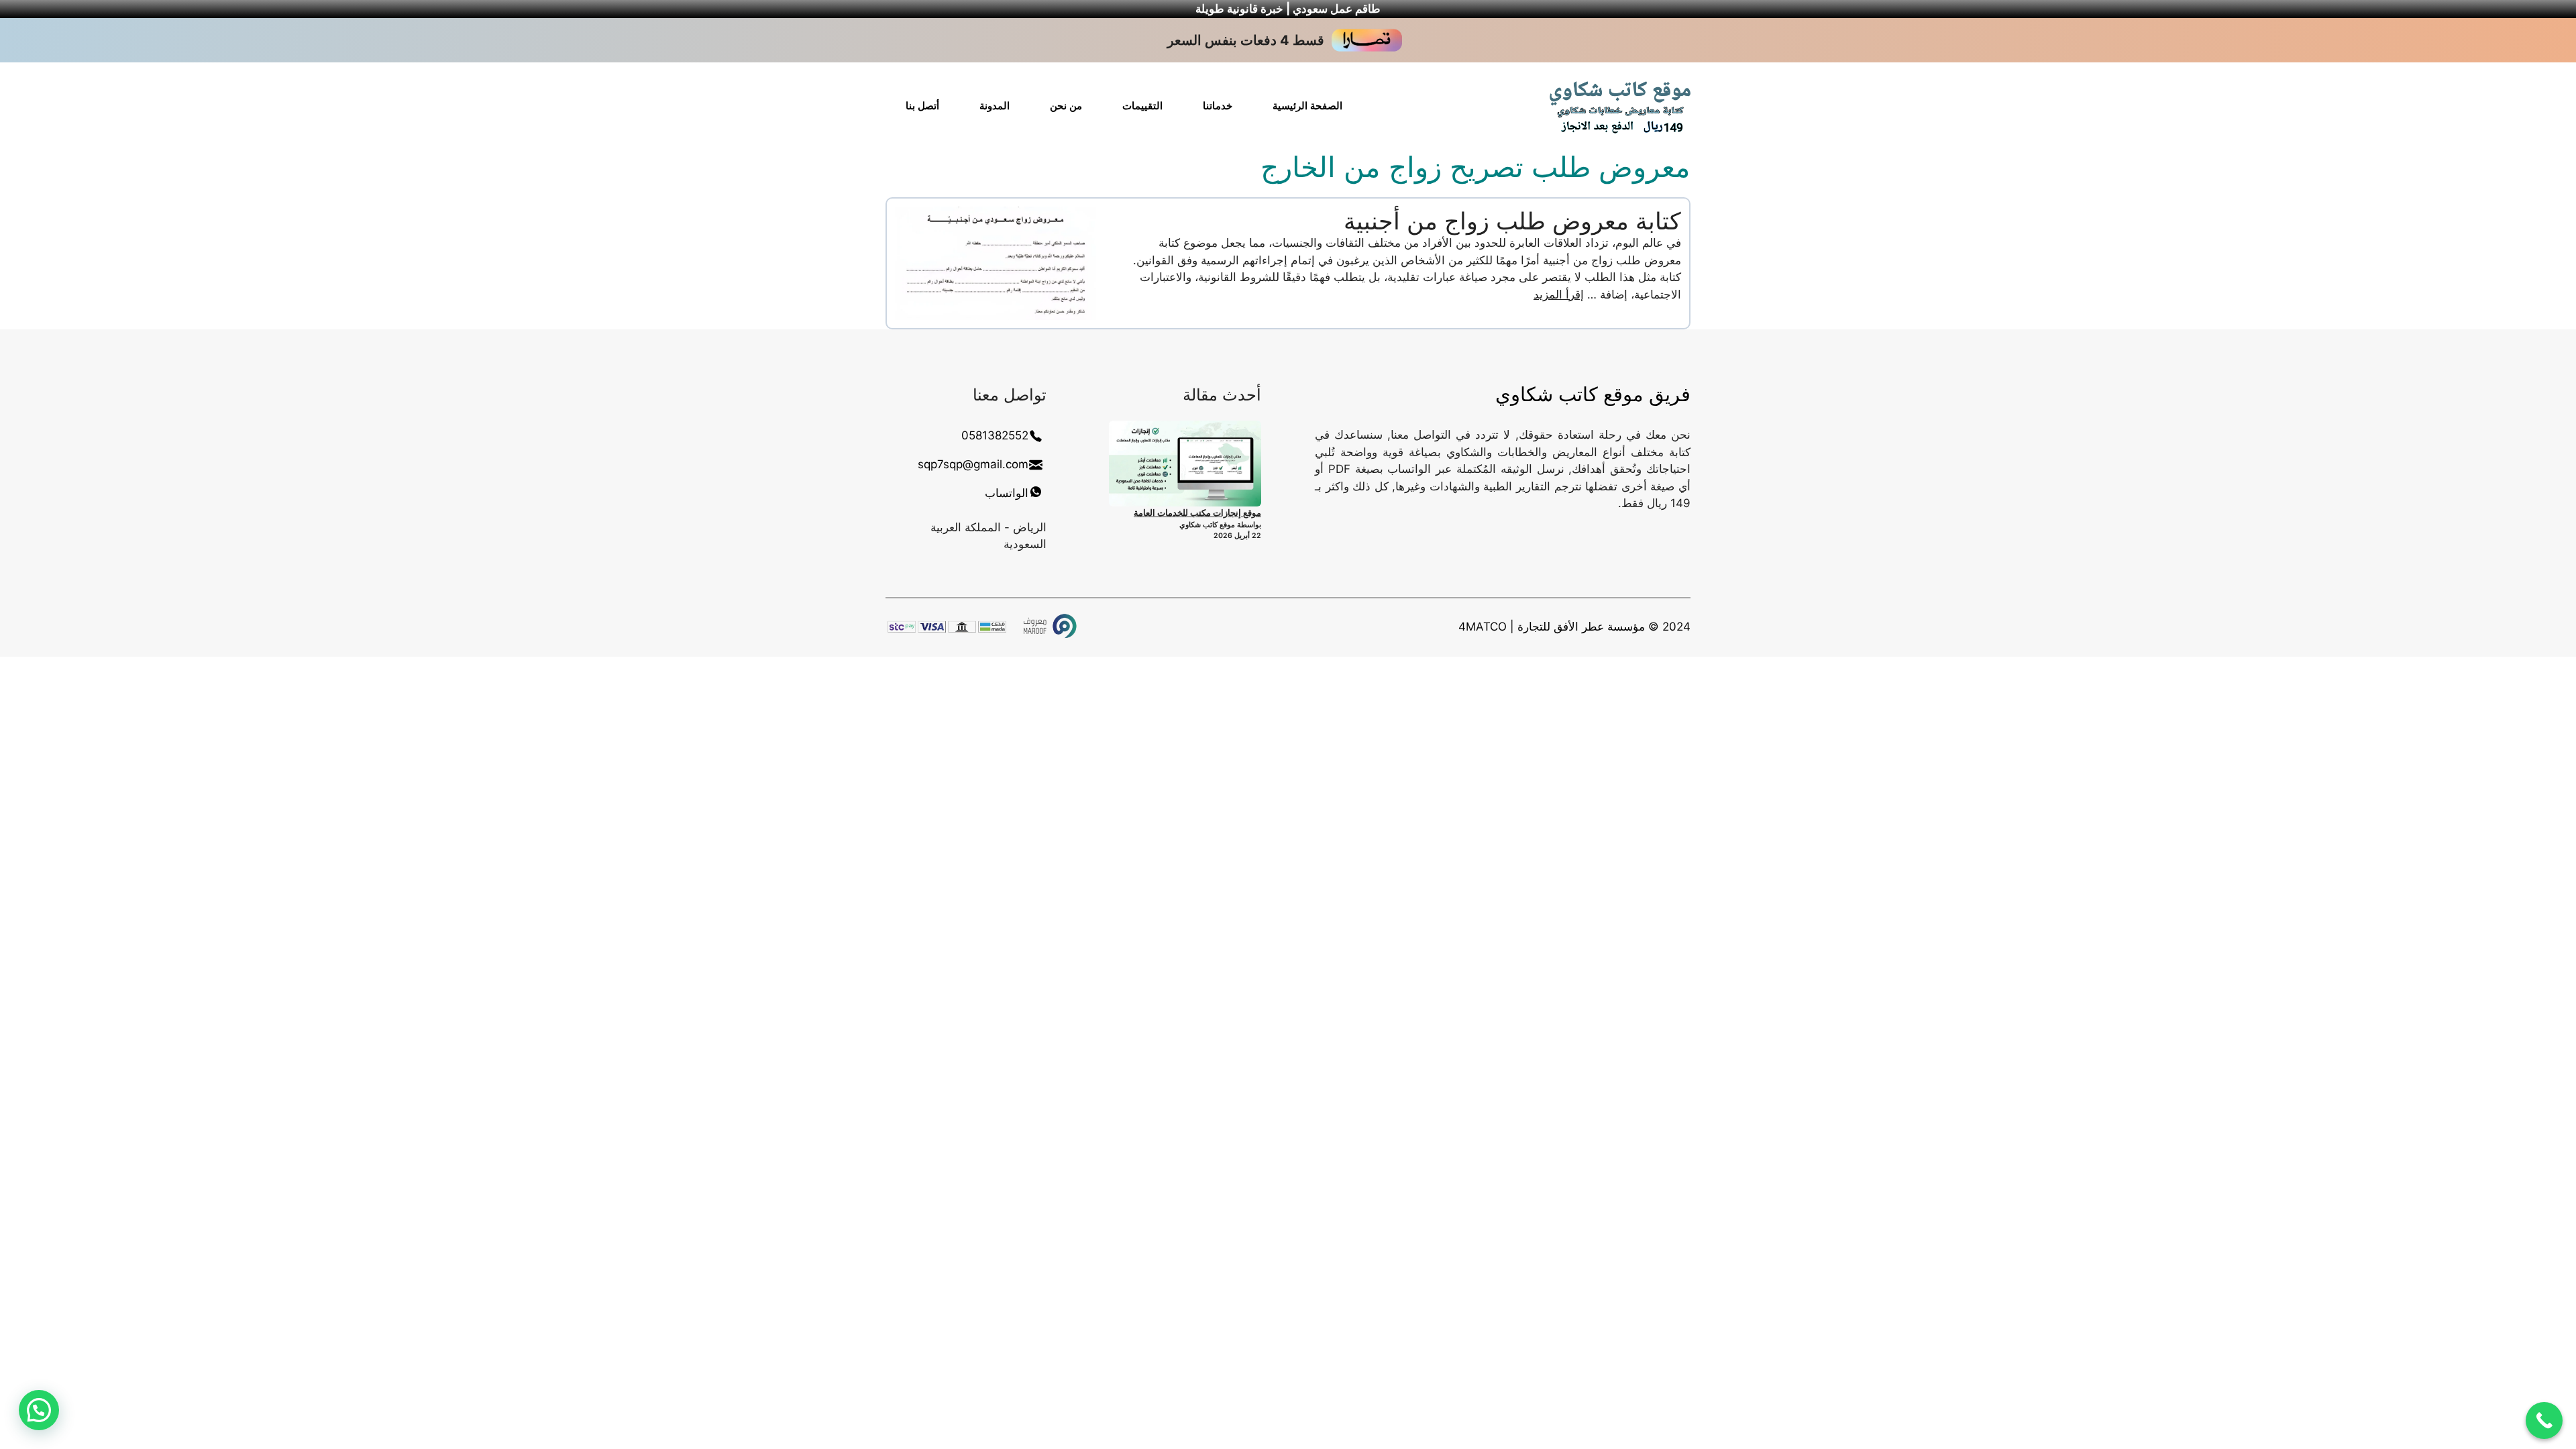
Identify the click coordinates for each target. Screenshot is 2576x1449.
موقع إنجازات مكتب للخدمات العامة (1197, 513)
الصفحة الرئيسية (1307, 106)
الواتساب (1007, 493)
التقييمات (1142, 106)
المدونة (995, 106)
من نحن (1066, 106)
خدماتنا (1218, 106)
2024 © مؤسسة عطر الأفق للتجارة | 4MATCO (1574, 627)
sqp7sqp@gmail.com (973, 464)
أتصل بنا (922, 106)
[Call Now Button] (2544, 1420)
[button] (39, 1410)
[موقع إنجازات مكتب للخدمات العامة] (1185, 464)
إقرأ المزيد (1559, 294)
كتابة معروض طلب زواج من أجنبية (1512, 221)
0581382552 (995, 435)
